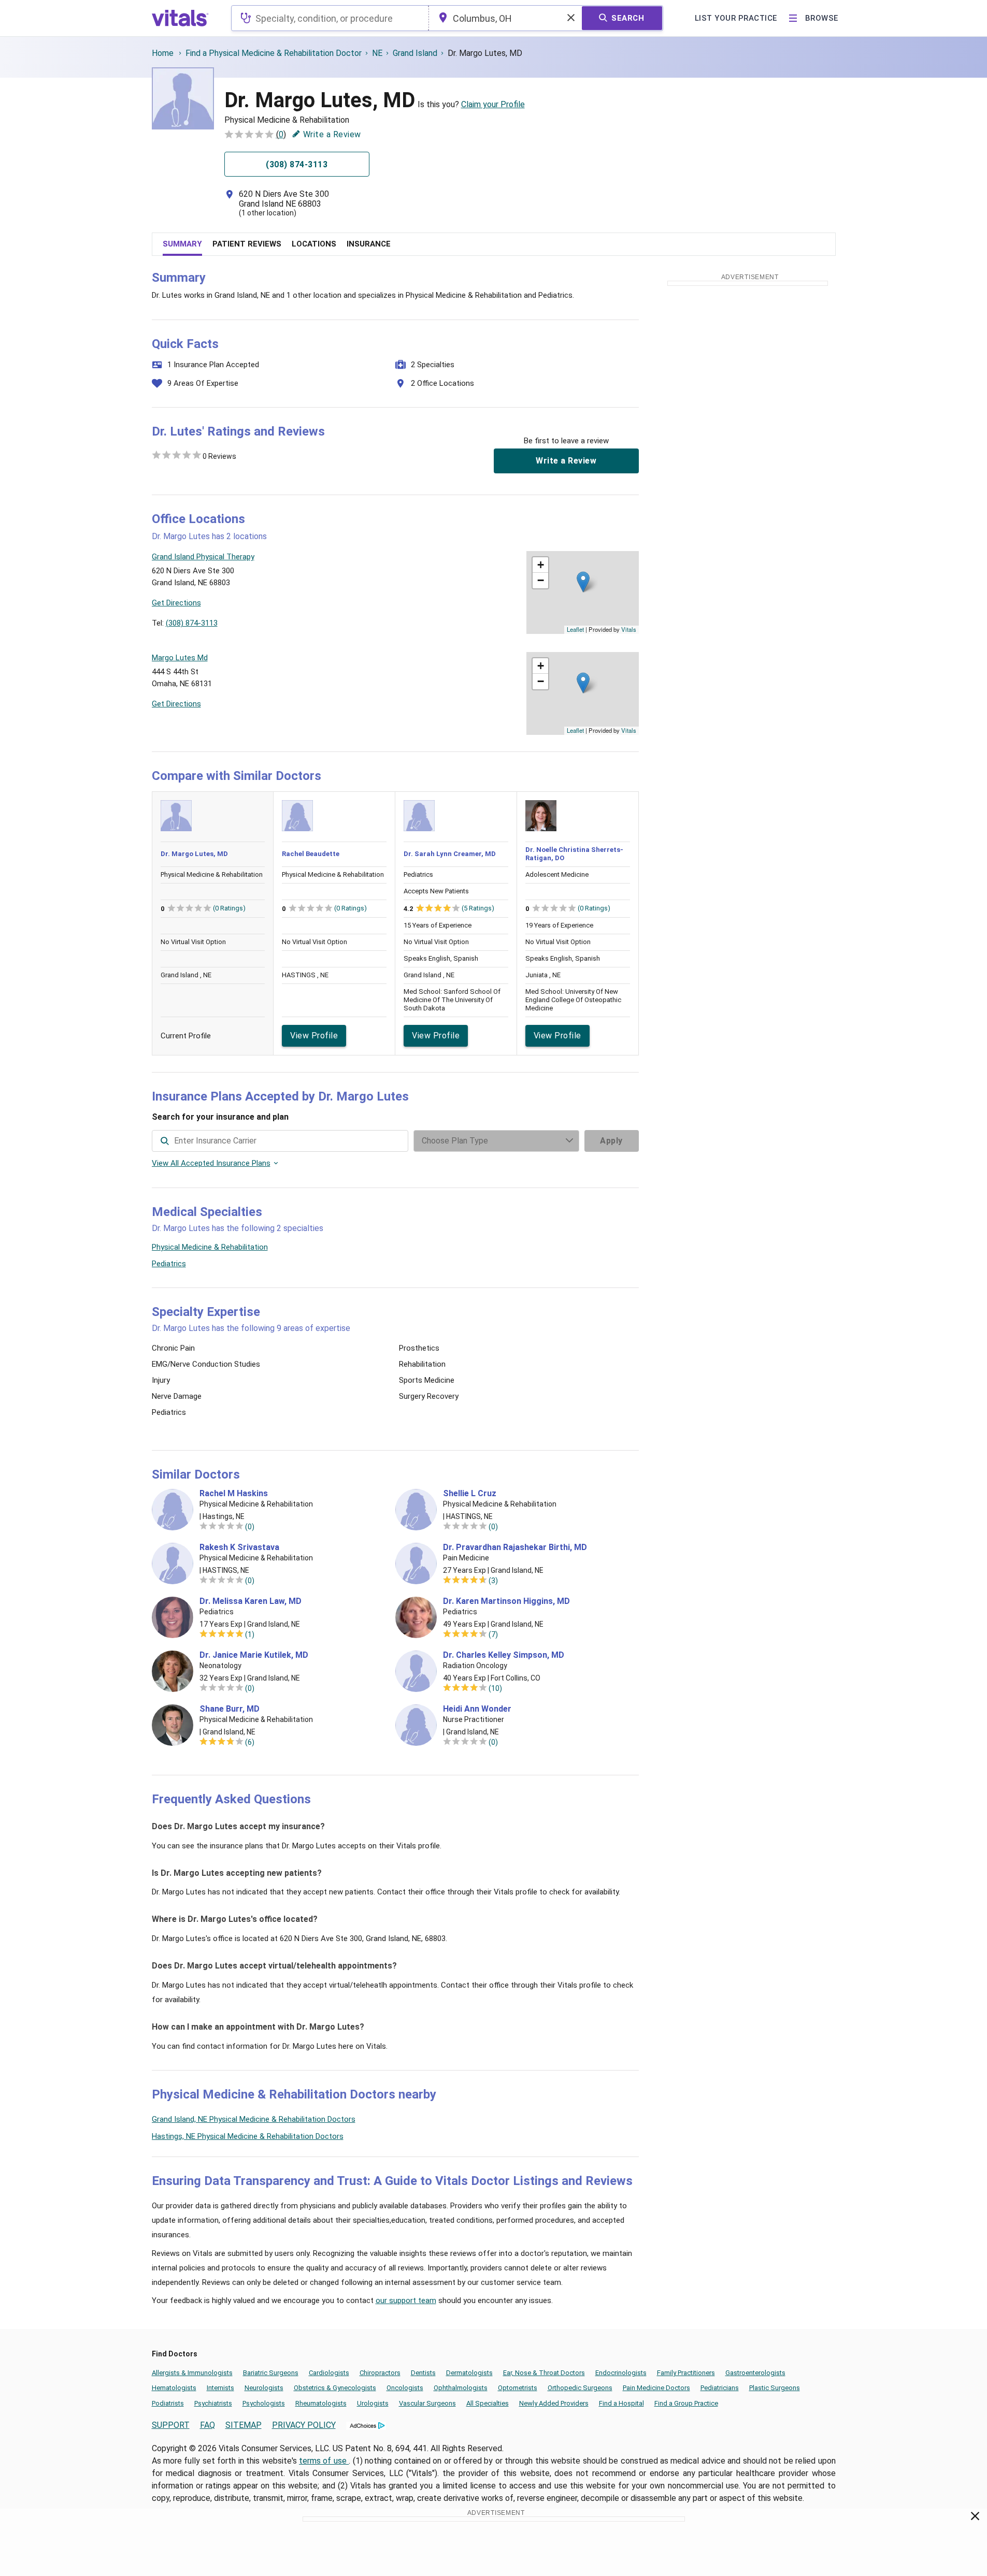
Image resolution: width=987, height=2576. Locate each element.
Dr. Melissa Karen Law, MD (251, 1601)
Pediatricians (720, 2388)
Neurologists (264, 2388)
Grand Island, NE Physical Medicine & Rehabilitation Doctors (254, 2119)
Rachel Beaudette (311, 854)
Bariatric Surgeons (271, 2373)
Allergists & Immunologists (192, 2373)
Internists (220, 2388)
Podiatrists (168, 2403)
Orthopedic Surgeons (580, 2388)
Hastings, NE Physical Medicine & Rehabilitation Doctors (248, 2136)
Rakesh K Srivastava (239, 1547)
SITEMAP (244, 2425)
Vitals (629, 629)
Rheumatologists (321, 2403)
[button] (583, 582)
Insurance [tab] (369, 244)
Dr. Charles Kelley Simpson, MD (504, 1655)
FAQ (208, 2425)
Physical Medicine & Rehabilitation (210, 1247)
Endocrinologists (621, 2373)
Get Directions (176, 603)
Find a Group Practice (686, 2403)
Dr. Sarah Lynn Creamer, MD (450, 854)
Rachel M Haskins (234, 1494)
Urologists (373, 2403)
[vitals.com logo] (180, 18)
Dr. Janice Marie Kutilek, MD (254, 1655)
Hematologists (174, 2388)
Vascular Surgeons (427, 2403)
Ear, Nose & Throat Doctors (544, 2373)
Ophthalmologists (461, 2388)
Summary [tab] (182, 244)
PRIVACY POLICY (304, 2425)
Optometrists (518, 2388)
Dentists (423, 2373)
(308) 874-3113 (192, 623)
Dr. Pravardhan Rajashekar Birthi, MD (515, 1547)
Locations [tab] (314, 244)
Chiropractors (380, 2373)
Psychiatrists (213, 2403)
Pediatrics (169, 1264)
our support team (406, 2300)
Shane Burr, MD (230, 1709)
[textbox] (330, 18)
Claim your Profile (493, 104)
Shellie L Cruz (470, 1494)
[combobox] (330, 18)
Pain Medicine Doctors (656, 2388)
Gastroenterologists (755, 2373)
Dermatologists (469, 2373)
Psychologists (264, 2403)
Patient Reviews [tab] (247, 244)
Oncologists (405, 2388)
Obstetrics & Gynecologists (335, 2388)
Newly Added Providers (554, 2403)
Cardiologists (329, 2373)
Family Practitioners (686, 2373)
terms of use (324, 2461)
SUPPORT (171, 2425)
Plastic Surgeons (775, 2388)
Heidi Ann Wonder (477, 1709)
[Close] (975, 2518)
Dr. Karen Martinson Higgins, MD (506, 1601)
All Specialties (488, 2403)
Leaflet (575, 629)
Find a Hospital (621, 2403)
